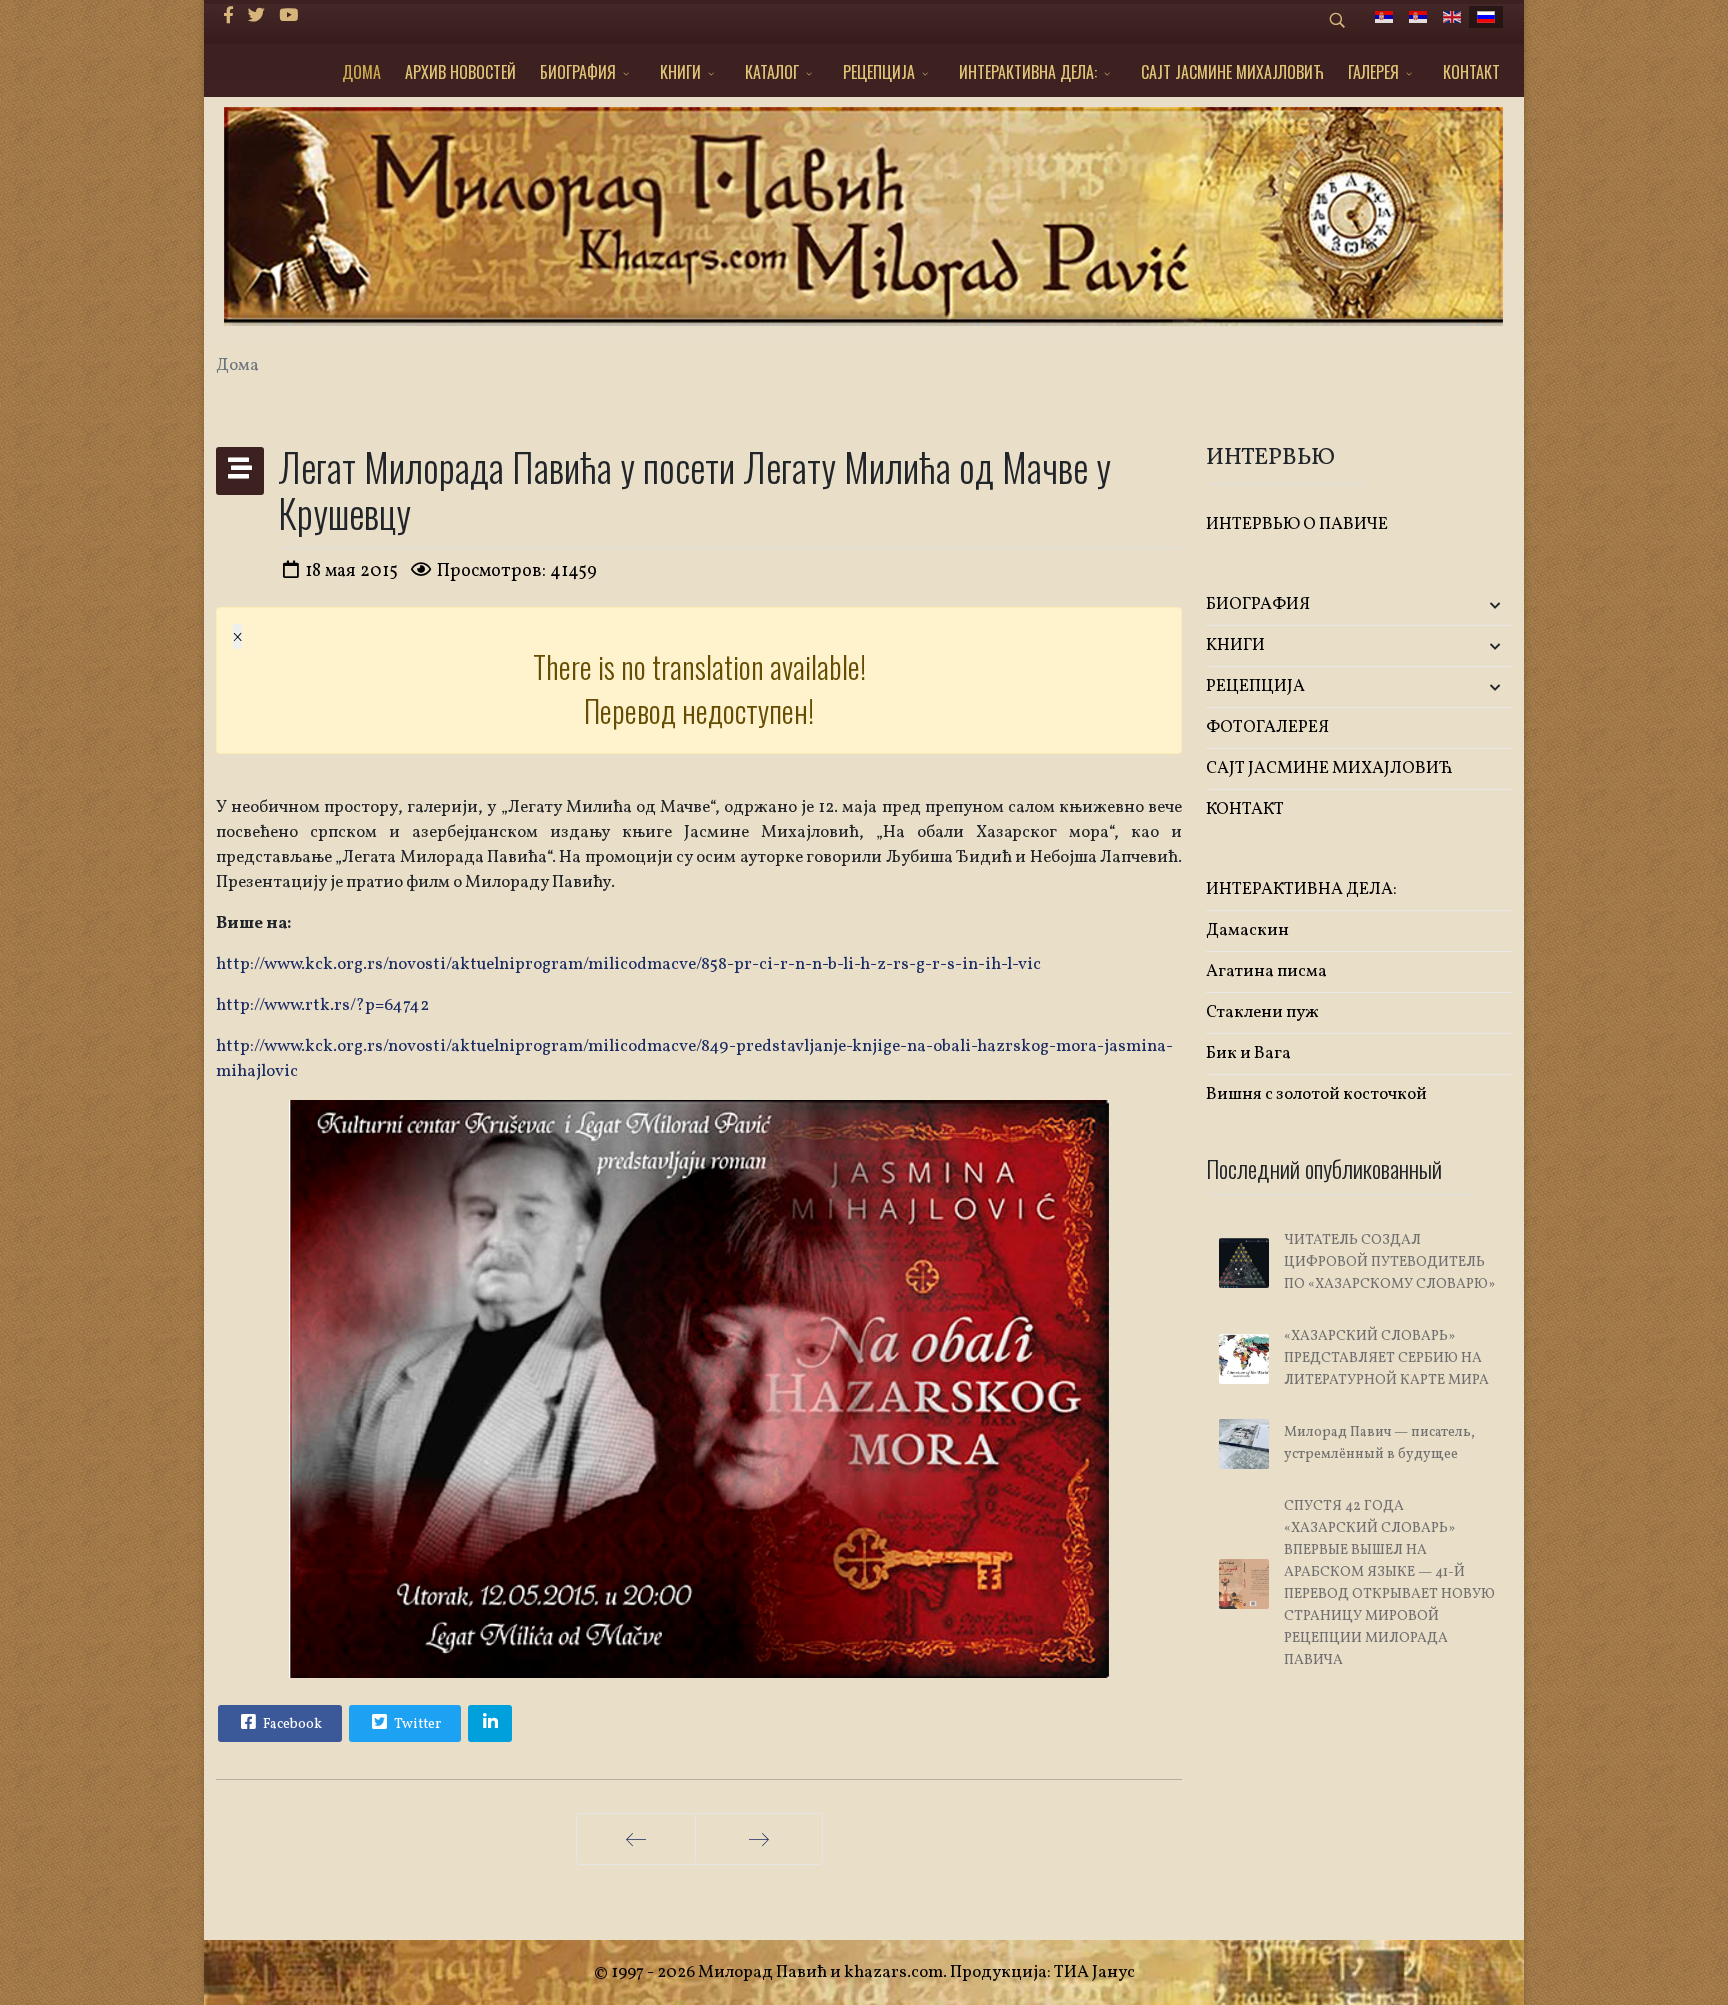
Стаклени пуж (1262, 1012)
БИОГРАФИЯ (578, 72)
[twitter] (256, 16)
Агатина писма (1266, 971)
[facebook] (228, 16)
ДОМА (361, 72)
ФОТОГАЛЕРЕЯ (1267, 727)
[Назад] (636, 1839)
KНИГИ (680, 72)
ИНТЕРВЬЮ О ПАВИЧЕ (1297, 524)
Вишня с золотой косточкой (1316, 1094)
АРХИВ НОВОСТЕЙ (460, 72)
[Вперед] (759, 1839)
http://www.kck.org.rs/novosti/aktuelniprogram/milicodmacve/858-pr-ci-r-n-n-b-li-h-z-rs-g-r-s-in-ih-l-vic (628, 964)
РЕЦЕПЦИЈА (879, 72)
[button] (1461, 605)
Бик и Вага (1248, 1053)
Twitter (416, 1724)
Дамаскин (1247, 930)
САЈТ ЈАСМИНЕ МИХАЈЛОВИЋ (1232, 72)
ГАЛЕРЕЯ (1373, 72)
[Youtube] (288, 16)
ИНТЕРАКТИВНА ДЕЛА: (1028, 72)
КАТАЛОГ (772, 72)
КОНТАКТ (1471, 72)
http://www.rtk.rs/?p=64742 (322, 1005)
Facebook (291, 1724)
